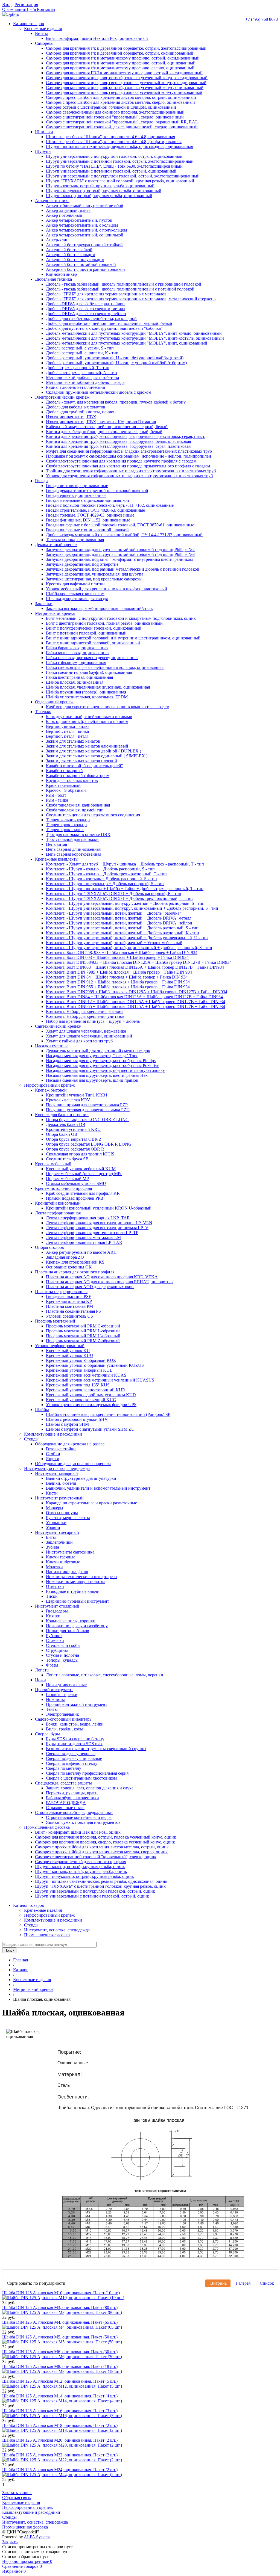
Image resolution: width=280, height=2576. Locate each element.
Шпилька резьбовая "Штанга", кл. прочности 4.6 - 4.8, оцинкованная (110, 137)
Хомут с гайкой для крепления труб (79, 1041)
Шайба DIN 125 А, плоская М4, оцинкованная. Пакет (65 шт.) (60, 2322)
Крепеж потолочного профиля (63, 1188)
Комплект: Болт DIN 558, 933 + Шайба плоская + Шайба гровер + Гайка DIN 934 (122, 952)
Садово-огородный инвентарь (63, 1719)
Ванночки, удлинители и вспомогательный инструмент (98, 1488)
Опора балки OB (62, 1134)
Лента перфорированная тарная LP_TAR (84, 1242)
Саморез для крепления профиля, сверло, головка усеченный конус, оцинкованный (124, 92)
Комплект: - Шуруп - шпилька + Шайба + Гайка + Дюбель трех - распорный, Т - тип (125, 889)
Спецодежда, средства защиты (63, 1783)
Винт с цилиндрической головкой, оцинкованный (93, 643)
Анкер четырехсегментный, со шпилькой (85, 235)
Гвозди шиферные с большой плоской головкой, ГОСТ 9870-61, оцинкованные (120, 525)
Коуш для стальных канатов (72, 780)
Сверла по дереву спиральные (74, 1758)
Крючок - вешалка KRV (68, 1100)
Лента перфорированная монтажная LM (83, 1237)
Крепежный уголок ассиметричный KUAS (86, 1375)
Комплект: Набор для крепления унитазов (85, 1016)
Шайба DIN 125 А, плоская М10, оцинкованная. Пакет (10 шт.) (61, 2293)
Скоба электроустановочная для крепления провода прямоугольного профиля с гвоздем (128, 466)
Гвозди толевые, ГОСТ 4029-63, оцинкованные (90, 515)
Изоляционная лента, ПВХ (71, 417)
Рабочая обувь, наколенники (72, 1798)
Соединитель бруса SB (67, 1159)
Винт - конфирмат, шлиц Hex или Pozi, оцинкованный (97, 38)
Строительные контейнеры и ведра (79, 1817)
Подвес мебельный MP (67, 1179)
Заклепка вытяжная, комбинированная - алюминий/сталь (99, 608)
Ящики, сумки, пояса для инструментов (83, 1822)
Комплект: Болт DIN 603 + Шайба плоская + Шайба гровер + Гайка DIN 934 (117, 957)
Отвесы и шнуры (62, 1513)
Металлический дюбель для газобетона (82, 377)
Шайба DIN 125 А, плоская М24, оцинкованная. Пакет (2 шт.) (60, 2470)
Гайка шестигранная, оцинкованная (79, 677)
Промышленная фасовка (47, 1827)
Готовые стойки (61, 1449)
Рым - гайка (57, 800)
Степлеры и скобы (63, 1645)
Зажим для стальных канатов (73, 741)
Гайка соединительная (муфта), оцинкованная (89, 672)
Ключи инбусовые (63, 1562)
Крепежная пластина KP (69, 1301)
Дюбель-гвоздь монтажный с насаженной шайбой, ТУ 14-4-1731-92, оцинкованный (124, 535)
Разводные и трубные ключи (73, 1591)
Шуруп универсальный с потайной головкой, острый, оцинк (92, 1896)
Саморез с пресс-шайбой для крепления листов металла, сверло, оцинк (101, 1852)
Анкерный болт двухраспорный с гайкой (84, 245)
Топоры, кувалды (62, 1660)
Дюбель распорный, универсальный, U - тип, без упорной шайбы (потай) (115, 358)
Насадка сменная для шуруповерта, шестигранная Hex (97, 1075)
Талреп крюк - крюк (65, 830)
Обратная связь (16, 2498)
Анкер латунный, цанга (68, 210)
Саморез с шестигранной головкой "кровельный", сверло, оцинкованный (115, 117)
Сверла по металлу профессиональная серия (87, 1773)
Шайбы (42, 1409)
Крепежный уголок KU (68, 1351)
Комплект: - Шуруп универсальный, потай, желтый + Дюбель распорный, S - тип (122, 928)
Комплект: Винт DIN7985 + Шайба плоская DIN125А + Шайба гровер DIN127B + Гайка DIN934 (137, 992)
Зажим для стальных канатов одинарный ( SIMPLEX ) (97, 756)
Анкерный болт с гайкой (69, 250)
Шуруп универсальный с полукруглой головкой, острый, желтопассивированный (123, 176)
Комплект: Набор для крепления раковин (84, 1011)
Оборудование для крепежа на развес (70, 1444)
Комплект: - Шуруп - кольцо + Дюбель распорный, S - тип (100, 869)
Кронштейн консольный (58, 1203)
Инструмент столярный (57, 1606)
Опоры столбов (49, 1247)
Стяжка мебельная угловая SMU (76, 1183)
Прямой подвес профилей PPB (75, 1198)
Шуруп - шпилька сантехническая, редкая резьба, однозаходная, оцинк (101, 1881)
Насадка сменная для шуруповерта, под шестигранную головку (105, 1070)
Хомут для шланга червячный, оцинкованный (89, 1036)
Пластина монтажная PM (69, 1306)
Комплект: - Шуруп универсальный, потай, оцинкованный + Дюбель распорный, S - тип (129, 948)
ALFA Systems (37, 2537)
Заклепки (44, 604)
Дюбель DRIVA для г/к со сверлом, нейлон (86, 314)
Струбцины (57, 1650)
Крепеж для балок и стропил (62, 1115)
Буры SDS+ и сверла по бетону (75, 1739)
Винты (41, 33)
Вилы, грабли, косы (64, 1729)
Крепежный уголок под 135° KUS (78, 1385)
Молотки (54, 1567)
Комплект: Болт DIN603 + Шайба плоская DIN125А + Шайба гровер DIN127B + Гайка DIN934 (135, 967)
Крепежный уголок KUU (70, 1355)
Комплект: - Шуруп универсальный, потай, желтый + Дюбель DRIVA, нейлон (119, 923)
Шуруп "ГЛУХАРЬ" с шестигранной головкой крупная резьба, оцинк (100, 1886)
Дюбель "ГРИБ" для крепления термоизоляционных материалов (106, 294)
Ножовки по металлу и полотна (76, 1582)
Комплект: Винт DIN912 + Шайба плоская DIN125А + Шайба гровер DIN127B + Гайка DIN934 (135, 1002)
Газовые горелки (62, 1695)
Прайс (31, 9)
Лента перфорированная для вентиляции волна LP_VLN (99, 1223)
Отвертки (55, 1586)
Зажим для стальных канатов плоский (81, 761)
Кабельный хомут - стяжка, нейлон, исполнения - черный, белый (107, 427)
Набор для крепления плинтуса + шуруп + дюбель (93, 1021)
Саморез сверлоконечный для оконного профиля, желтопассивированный (115, 112)
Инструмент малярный (56, 1473)
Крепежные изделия (43, 29)
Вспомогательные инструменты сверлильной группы (96, 1749)
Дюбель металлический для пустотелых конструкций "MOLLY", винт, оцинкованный (127, 343)
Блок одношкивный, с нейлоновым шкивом (87, 721)
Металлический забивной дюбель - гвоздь (85, 382)
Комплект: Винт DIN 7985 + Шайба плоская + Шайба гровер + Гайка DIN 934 (119, 972)
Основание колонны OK (69, 1267)
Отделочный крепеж (54, 702)
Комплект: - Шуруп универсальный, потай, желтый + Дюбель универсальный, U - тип (127, 938)
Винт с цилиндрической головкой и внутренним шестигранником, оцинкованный (123, 638)
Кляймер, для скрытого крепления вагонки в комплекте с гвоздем (108, 707)
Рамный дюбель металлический (76, 387)
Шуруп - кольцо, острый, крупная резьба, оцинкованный (99, 196)
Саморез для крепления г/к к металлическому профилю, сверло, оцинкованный (120, 68)
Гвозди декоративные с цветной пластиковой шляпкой (97, 490)
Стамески (55, 1640)
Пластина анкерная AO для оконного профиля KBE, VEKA (102, 1277)
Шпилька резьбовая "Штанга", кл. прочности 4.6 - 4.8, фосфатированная (114, 142)
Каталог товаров (29, 24)
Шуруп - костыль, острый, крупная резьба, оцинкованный (100, 186)
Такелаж (43, 712)
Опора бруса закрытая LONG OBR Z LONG (87, 1120)
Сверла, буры (47, 1734)
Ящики (53, 1459)
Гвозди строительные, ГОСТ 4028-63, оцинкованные (95, 510)
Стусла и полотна (62, 1655)
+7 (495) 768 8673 (262, 19)
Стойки (53, 1454)
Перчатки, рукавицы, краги (72, 1793)
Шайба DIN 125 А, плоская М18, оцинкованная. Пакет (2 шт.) (60, 2425)
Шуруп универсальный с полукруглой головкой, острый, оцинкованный (114, 156)
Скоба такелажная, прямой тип (75, 810)
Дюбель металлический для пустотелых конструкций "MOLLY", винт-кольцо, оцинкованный (134, 333)
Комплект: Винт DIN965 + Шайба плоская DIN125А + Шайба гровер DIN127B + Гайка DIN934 (135, 1007)
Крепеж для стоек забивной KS (75, 1262)
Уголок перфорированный (60, 1346)
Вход (7, 5)
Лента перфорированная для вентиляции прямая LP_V (97, 1228)
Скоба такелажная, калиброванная (78, 805)
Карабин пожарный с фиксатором (78, 776)
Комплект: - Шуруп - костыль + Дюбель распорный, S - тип (101, 879)
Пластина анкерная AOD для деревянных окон (90, 1287)
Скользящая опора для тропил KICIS (80, 1154)
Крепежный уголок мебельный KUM (81, 1169)
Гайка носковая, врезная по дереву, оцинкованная (92, 658)
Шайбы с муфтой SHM (67, 1424)
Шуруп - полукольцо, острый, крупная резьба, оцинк (84, 1876)
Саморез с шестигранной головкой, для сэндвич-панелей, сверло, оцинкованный (122, 127)
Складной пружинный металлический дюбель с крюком (99, 392)
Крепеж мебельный (53, 1164)
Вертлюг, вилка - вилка (68, 726)
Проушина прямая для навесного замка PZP (87, 1105)
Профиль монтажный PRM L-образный (83, 1331)
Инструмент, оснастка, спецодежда (57, 1468)
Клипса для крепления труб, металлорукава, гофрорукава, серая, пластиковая (118, 446)
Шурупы (43, 151)
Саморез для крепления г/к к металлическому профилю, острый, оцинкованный (121, 63)
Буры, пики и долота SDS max (74, 1744)
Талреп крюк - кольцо (66, 825)
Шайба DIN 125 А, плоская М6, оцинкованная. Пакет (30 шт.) (60, 2352)
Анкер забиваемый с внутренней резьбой (85, 205)
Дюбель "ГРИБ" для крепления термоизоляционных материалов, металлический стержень (131, 299)
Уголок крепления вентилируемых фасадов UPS (91, 1405)
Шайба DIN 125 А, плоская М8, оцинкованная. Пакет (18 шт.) (60, 2366)
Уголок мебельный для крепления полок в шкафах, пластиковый (107, 589)
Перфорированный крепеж (49, 1085)
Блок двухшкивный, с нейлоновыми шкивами (89, 717)
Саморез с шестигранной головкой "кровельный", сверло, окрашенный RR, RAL (122, 122)
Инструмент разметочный (59, 1498)
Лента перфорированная (58, 1213)
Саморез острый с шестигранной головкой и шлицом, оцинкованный (111, 107)
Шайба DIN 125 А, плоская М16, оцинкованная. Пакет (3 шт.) (60, 2411)
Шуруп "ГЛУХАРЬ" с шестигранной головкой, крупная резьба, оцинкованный (120, 181)
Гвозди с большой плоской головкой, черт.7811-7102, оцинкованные (110, 505)
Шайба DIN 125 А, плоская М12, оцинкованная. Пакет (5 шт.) (60, 2381)
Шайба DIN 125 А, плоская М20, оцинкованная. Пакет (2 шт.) (60, 2440)
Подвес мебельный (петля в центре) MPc (84, 1174)
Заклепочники (59, 1542)
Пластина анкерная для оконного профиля (75, 1272)
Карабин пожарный (64, 771)
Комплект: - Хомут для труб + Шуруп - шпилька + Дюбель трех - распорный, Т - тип (125, 864)
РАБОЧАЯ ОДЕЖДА (66, 1803)
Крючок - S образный (66, 790)
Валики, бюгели (61, 1483)
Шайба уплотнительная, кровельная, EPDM (87, 697)
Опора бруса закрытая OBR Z (74, 1139)
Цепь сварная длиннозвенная (73, 849)
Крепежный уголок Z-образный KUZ (81, 1360)
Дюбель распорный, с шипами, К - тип (82, 353)
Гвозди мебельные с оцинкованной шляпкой (87, 500)
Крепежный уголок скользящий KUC (81, 1400)
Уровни (53, 1527)
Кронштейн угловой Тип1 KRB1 (77, 1095)
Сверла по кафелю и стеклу (72, 1763)
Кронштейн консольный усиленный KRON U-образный (99, 1208)
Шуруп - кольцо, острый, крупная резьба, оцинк (80, 1867)
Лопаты (42, 1670)
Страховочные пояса (65, 1808)
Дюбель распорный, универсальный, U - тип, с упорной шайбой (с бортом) (116, 363)
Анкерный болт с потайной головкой (81, 264)
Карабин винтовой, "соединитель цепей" (84, 766)
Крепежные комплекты (57, 859)
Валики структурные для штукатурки (81, 1478)
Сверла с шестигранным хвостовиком (81, 1778)
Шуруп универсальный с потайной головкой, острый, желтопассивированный (120, 161)
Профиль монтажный (55, 1321)
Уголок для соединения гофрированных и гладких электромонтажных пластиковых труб (129, 476)
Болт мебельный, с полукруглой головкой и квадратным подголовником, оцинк (121, 618)
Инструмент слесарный (57, 1532)
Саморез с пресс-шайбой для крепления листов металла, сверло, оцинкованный (120, 102)
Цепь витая (56, 844)
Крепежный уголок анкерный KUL (79, 1370)
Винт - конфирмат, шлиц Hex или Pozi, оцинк (78, 1832)
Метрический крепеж (55, 613)
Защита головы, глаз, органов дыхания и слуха (90, 1788)
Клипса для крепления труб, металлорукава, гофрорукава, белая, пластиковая (118, 441)
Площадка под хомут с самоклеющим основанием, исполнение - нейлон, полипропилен (129, 456)
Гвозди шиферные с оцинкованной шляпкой (87, 530)
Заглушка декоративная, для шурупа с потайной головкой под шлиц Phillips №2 (120, 549)
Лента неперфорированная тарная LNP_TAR (88, 1218)
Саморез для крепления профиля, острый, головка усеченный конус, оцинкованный (125, 88)
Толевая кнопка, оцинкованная (75, 540)
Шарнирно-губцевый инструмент (78, 1601)
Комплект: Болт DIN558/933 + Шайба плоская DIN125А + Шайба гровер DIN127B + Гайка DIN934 (139, 962)
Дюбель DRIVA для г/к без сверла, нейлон (85, 304)
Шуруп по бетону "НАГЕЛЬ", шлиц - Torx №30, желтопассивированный (114, 166)
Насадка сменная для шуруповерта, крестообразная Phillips (101, 1061)
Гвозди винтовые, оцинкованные (77, 486)
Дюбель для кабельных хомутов (76, 407)
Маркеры (55, 1508)
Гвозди (41, 481)
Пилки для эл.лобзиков (68, 1631)
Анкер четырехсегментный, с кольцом (82, 225)
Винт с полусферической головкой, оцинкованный (94, 628)
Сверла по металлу (64, 1768)
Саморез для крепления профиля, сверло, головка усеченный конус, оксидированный (126, 83)
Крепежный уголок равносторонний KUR (86, 1390)
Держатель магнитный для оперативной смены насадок (98, 1051)
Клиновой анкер (61, 274)
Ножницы (55, 1699)
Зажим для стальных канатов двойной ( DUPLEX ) (94, 751)
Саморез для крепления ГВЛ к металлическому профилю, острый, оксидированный (124, 73)
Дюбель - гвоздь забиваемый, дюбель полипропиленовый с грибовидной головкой (124, 284)
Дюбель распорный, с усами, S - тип (80, 348)
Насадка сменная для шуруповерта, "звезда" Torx (92, 1056)
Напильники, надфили (67, 1572)
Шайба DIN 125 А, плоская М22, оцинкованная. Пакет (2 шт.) (60, 2455)
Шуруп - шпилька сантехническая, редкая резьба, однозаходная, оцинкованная (119, 146)
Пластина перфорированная (61, 1292)
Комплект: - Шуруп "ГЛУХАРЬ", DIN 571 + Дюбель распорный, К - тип (114, 893)
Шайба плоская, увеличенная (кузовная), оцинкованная (98, 687)
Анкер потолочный (64, 215)
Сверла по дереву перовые (71, 1754)
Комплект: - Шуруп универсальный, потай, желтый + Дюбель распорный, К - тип (122, 933)
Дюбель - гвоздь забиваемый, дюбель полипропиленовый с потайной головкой (120, 289)
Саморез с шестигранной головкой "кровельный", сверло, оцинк (96, 1857)
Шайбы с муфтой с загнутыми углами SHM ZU (90, 1429)
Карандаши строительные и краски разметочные (91, 1503)
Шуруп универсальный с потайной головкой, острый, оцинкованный (111, 171)
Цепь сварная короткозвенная (74, 854)
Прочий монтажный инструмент (77, 1704)
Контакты (46, 9)
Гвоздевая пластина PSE (69, 1296)
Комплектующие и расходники (53, 1434)
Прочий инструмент (54, 1690)
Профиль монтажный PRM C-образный (83, 1326)
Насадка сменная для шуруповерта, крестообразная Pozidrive (103, 1065)
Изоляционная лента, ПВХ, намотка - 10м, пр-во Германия (101, 422)
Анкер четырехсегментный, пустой (79, 220)
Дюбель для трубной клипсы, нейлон (81, 412)
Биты (51, 1537)
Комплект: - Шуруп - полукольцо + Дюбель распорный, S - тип (105, 884)
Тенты (52, 1709)
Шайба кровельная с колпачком (75, 594)
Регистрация (26, 5)
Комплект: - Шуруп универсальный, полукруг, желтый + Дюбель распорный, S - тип (125, 903)
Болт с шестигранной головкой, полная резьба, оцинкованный (104, 623)
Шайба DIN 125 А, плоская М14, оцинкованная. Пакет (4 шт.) (60, 2396)
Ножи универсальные (66, 1685)
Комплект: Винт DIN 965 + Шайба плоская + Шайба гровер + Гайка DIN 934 (118, 987)
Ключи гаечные (61, 1557)
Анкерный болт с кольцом (71, 255)
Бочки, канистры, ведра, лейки (75, 1724)
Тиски (52, 1596)
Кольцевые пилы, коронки (71, 1621)
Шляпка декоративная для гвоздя (77, 599)
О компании (14, 9)
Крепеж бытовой (51, 1090)
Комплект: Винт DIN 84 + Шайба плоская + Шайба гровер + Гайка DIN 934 (117, 977)
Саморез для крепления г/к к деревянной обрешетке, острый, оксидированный (120, 53)
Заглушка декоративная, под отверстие (82, 564)
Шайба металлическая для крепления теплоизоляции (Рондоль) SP (108, 1414)
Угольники (56, 1523)
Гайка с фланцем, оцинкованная (76, 662)
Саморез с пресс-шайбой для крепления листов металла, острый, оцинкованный (121, 97)
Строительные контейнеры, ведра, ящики (74, 1812)
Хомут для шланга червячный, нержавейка (86, 1031)
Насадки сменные (52, 1046)
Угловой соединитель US (69, 1316)
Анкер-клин (57, 240)
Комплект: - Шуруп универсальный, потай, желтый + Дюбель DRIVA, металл (119, 918)
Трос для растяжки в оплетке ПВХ (78, 835)
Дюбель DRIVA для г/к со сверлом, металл (86, 309)
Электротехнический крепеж (62, 397)
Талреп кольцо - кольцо (68, 820)
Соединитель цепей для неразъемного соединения (93, 815)
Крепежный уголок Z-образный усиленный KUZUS (95, 1365)
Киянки (53, 1616)
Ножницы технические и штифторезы (82, 1577)
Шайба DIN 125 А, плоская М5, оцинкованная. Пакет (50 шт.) (60, 2337)
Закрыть (10, 2542)
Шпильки (44, 132)
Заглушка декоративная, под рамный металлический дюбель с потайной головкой (123, 569)
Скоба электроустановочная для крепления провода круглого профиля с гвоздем (121, 461)
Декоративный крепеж (56, 545)
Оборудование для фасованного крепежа (73, 1464)
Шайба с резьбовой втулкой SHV (77, 1419)
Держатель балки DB (66, 1124)
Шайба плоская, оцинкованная (75, 682)
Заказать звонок (17, 2493)
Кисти (52, 1493)
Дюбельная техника (53, 279)
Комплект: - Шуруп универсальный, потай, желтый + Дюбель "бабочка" (114, 913)
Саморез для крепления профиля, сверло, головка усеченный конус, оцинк (105, 1842)
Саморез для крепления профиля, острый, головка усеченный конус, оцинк (106, 1837)
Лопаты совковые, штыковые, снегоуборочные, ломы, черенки (105, 1675)
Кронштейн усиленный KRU (73, 1129)
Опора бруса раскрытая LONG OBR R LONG (89, 1144)
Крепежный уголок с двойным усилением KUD (91, 1395)
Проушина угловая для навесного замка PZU (88, 1110)
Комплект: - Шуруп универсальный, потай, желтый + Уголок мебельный (114, 943)
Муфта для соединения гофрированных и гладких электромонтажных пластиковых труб (129, 451)
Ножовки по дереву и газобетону (77, 1626)
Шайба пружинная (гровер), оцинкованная (86, 692)
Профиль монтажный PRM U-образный (83, 1336)
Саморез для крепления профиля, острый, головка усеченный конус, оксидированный (127, 78)
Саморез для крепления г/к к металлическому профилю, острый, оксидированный (123, 58)
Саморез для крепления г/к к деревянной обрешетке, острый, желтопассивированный (126, 48)
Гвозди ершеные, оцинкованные (76, 495)
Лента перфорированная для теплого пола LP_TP (92, 1233)
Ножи (40, 1680)
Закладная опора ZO (65, 1257)
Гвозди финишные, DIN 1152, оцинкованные (88, 520)
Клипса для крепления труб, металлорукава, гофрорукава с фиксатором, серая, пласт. (126, 436)
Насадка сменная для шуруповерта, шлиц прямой (92, 1080)
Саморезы (44, 43)
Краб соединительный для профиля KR (83, 1193)
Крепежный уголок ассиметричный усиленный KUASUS (100, 1380)
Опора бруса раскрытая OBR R (75, 1149)
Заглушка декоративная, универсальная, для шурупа (95, 574)
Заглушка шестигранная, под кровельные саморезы (94, 579)
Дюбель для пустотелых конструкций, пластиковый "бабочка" (104, 328)
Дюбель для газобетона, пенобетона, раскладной (91, 318)
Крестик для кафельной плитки (75, 584)
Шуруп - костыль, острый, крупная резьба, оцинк (81, 1871)
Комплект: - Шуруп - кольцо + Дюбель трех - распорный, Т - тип (106, 874)
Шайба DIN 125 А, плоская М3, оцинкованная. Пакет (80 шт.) (60, 2307)
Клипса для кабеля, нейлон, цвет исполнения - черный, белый (104, 432)
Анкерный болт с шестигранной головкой (85, 269)
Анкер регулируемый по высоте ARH (81, 1252)
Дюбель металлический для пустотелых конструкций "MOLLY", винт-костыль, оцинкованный (135, 338)
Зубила (52, 1547)
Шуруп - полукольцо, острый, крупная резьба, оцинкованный (104, 191)
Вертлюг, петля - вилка (67, 731)
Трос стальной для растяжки (72, 839)
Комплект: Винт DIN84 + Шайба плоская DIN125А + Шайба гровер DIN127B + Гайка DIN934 (134, 997)
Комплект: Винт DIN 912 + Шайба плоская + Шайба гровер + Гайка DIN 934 (118, 982)
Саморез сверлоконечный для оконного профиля (81, 1862)
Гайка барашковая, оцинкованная (77, 648)
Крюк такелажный (63, 785)
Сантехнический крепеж (58, 1026)
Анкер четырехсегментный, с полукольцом (86, 230)
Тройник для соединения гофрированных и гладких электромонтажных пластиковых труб (131, 471)
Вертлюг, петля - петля (67, 736)
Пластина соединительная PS (73, 1311)
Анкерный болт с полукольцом (75, 260)
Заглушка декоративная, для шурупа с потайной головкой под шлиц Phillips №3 (120, 554)
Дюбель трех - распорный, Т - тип (78, 368)
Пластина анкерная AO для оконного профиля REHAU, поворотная (110, 1282)
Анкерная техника (52, 201)
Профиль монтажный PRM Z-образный (83, 1341)
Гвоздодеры (57, 1611)
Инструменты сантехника (70, 1552)
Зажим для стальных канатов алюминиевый (87, 746)
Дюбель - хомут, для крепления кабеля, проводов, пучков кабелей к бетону (116, 402)
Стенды (31, 1439)
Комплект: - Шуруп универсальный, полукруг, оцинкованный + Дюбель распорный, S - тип (132, 908)
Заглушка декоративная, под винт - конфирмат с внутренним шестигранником (119, 559)
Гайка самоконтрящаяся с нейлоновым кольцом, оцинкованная (105, 667)
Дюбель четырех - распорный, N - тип (81, 373)
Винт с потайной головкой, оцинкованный (86, 633)
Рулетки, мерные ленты (68, 1518)
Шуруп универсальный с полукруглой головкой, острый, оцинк (95, 1891)
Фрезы (52, 1665)
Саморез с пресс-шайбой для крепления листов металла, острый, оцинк (102, 1847)
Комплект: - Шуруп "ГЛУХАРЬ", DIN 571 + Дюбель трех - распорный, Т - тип (119, 898)
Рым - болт (56, 795)
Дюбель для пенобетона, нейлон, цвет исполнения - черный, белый (109, 323)
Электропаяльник (62, 1714)
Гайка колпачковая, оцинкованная (78, 653)
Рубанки (54, 1636)
